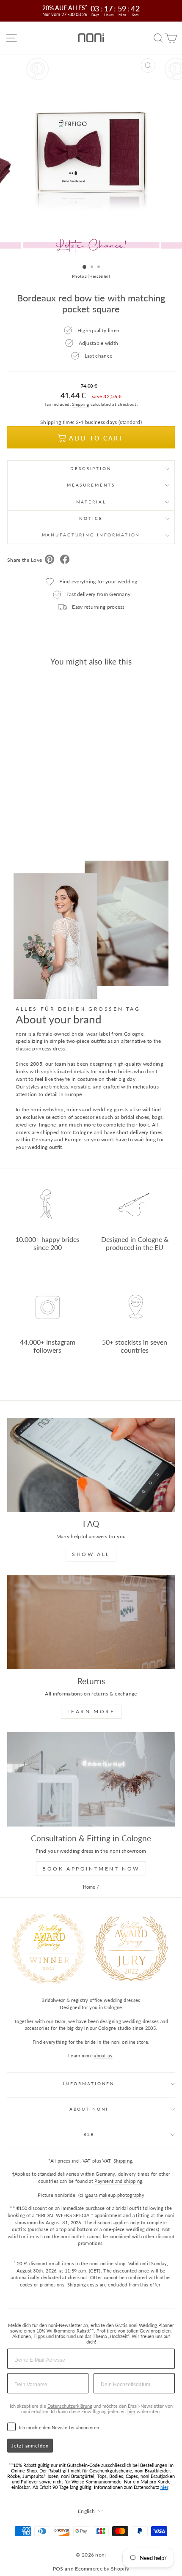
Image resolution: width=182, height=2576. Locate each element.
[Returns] (91, 1622)
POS (58, 2569)
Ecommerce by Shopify (102, 2569)
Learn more (91, 1711)
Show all (91, 1554)
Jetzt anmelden (30, 2446)
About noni (89, 2109)
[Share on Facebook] (65, 560)
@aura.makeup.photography (114, 2195)
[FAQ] (91, 1465)
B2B (89, 2134)
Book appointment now (91, 1869)
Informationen (89, 2084)
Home (89, 1887)
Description (91, 469)
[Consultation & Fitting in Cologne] (91, 1779)
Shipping (80, 404)
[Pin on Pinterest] (50, 560)
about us (103, 2055)
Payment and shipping (118, 2181)
